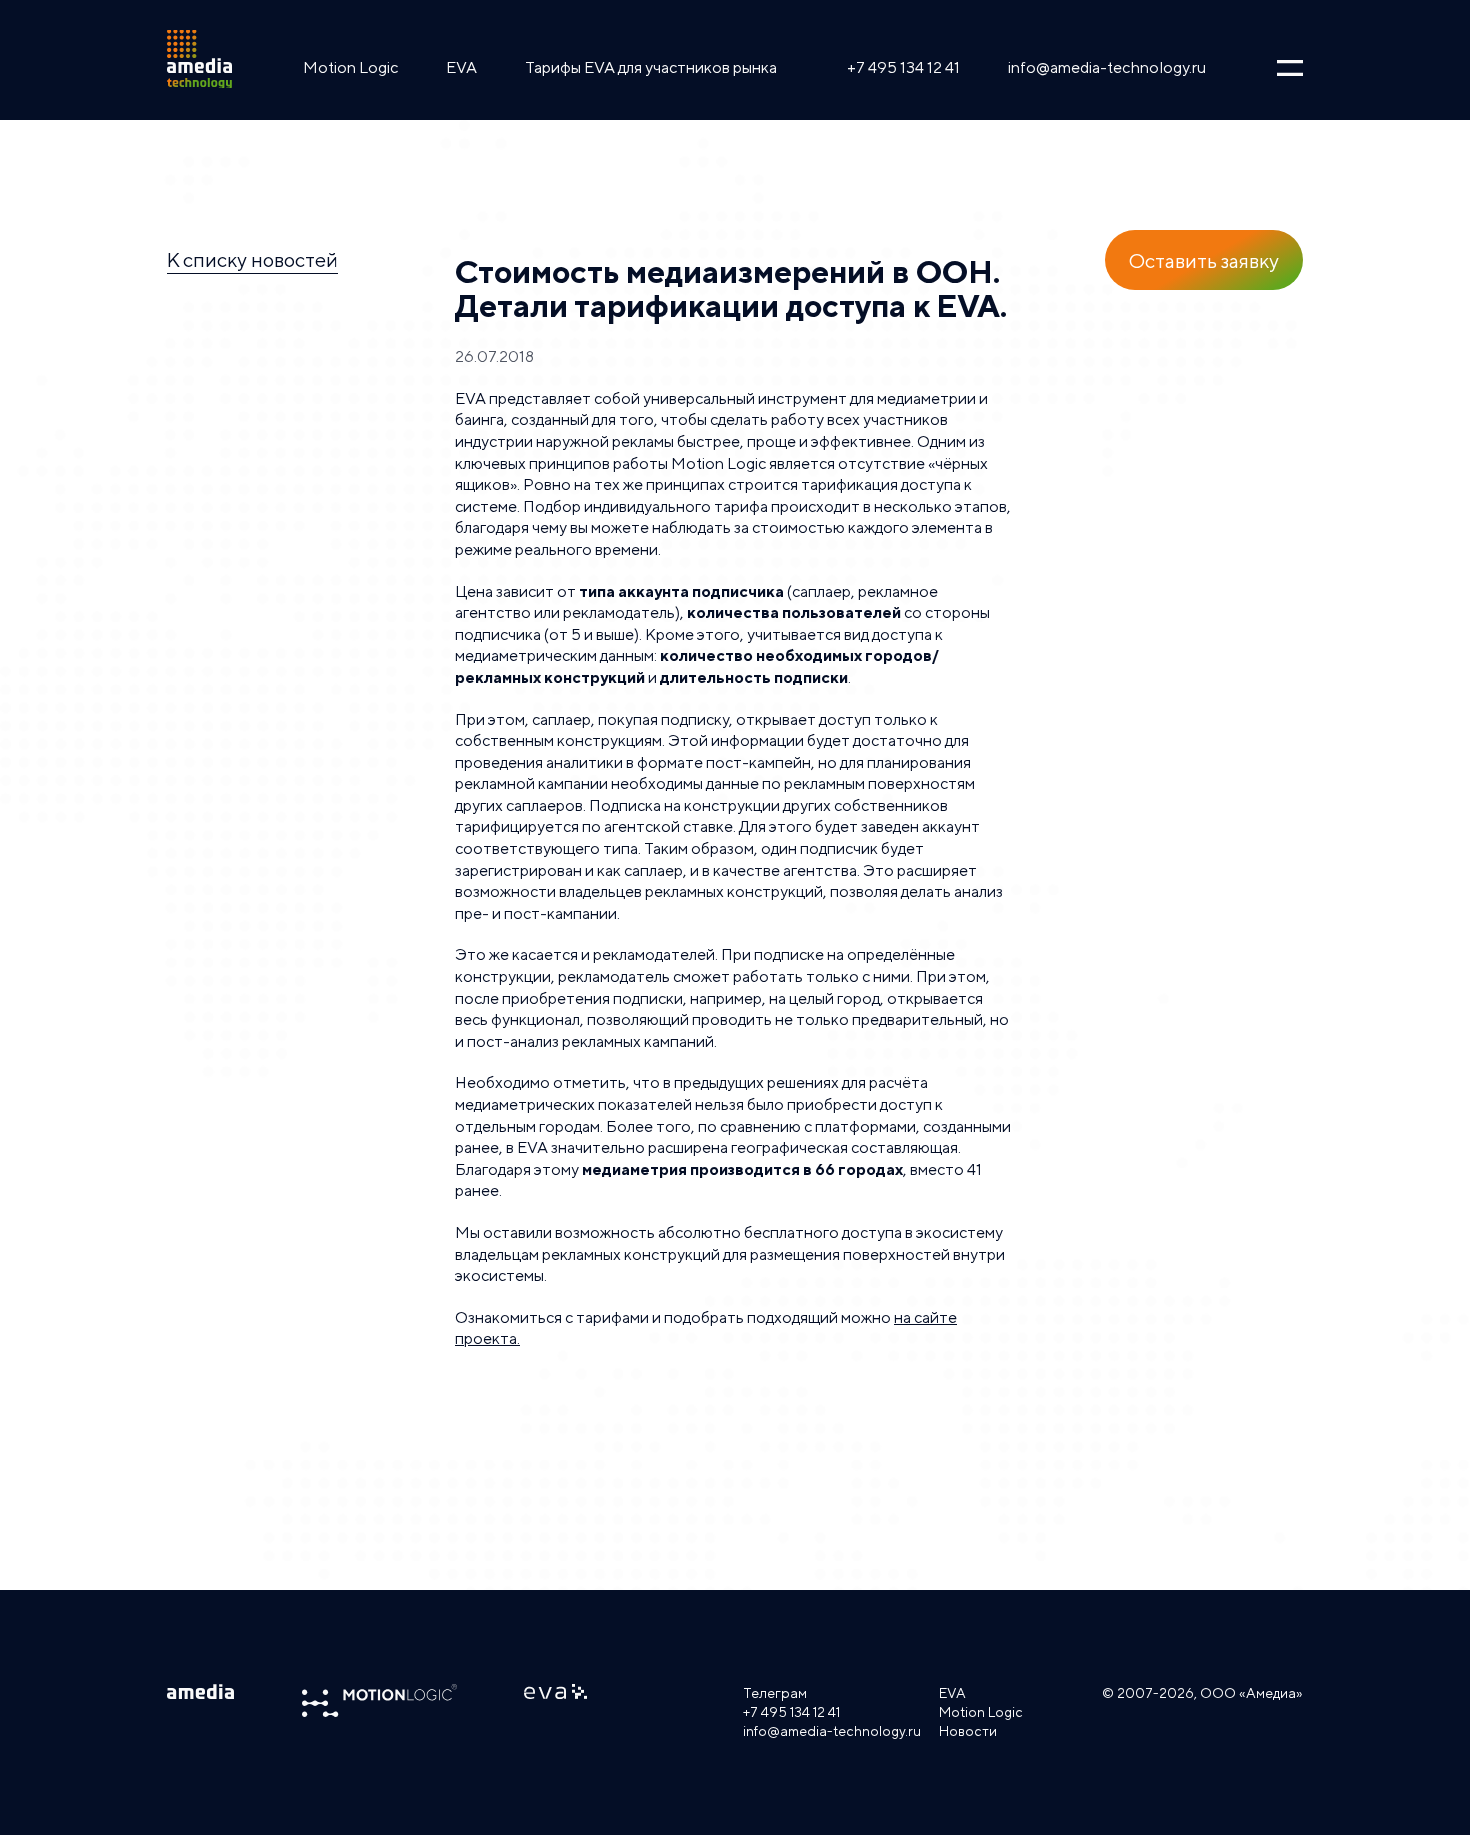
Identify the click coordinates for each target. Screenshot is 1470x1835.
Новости (968, 1731)
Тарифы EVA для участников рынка (651, 67)
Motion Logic (350, 67)
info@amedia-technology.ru (1107, 67)
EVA (461, 67)
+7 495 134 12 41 (903, 67)
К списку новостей (252, 259)
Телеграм (775, 1693)
